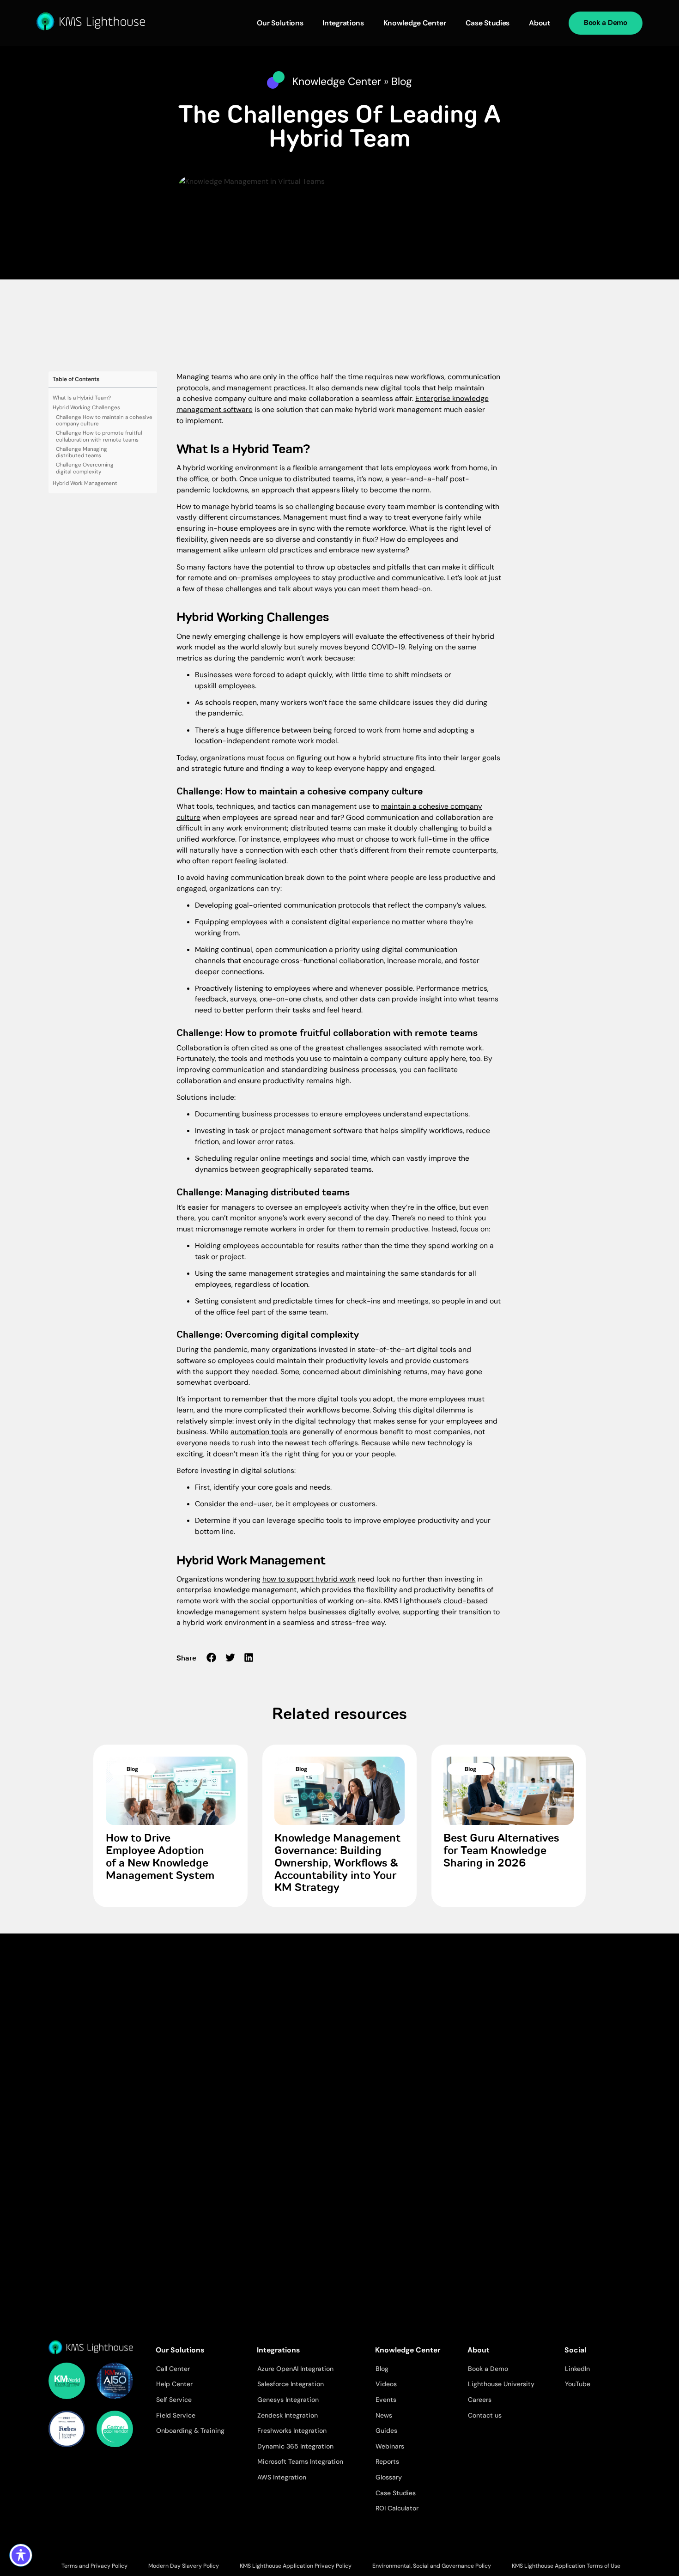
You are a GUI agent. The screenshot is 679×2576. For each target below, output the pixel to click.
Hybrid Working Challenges (86, 408)
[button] (212, 1658)
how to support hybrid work (309, 1579)
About (540, 23)
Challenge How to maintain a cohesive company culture (104, 421)
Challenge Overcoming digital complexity (85, 468)
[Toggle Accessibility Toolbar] (21, 2555)
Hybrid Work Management (85, 483)
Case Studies (488, 23)
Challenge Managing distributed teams (82, 452)
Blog (402, 81)
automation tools (259, 1432)
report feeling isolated (249, 861)
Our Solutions (280, 23)
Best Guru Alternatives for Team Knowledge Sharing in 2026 (501, 1851)
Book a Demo (606, 23)
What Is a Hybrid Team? (82, 398)
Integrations (343, 23)
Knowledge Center (415, 23)
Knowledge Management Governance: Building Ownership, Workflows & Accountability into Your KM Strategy (337, 1864)
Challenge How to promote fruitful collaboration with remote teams (99, 436)
